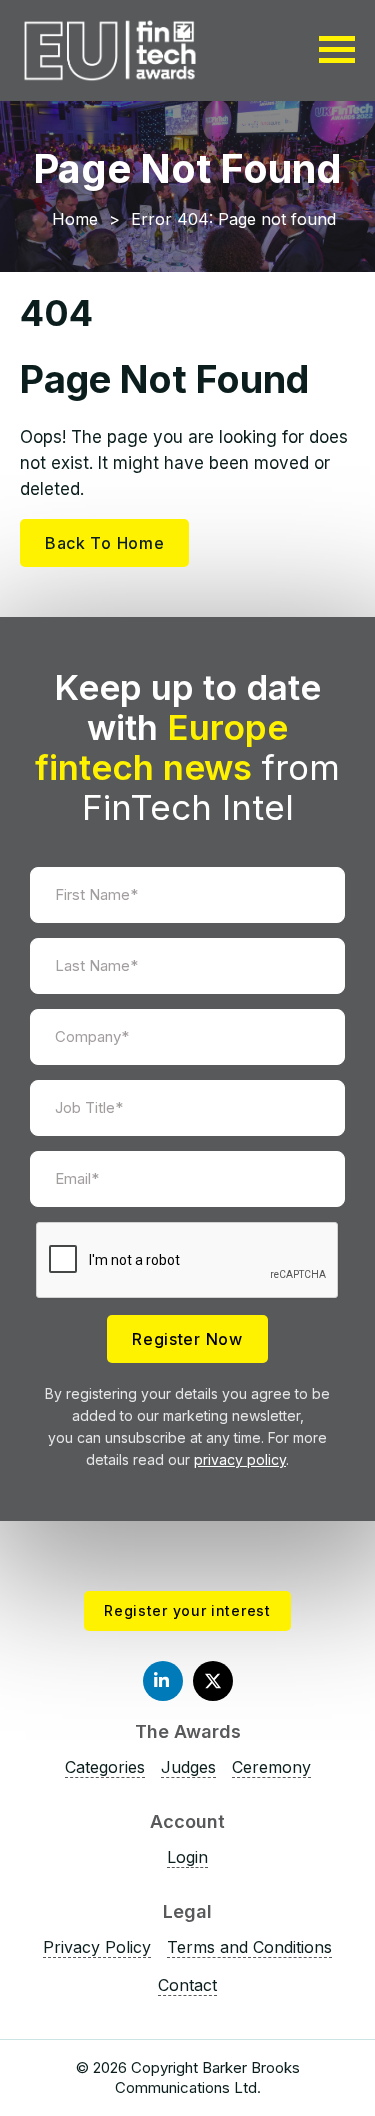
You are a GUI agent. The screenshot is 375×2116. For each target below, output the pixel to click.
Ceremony (271, 1767)
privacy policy (240, 1459)
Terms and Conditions (249, 1947)
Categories (105, 1767)
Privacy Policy (97, 1947)
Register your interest (187, 1610)
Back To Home (104, 543)
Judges (188, 1767)
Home (75, 219)
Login (187, 1857)
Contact (187, 1985)
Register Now (187, 1339)
